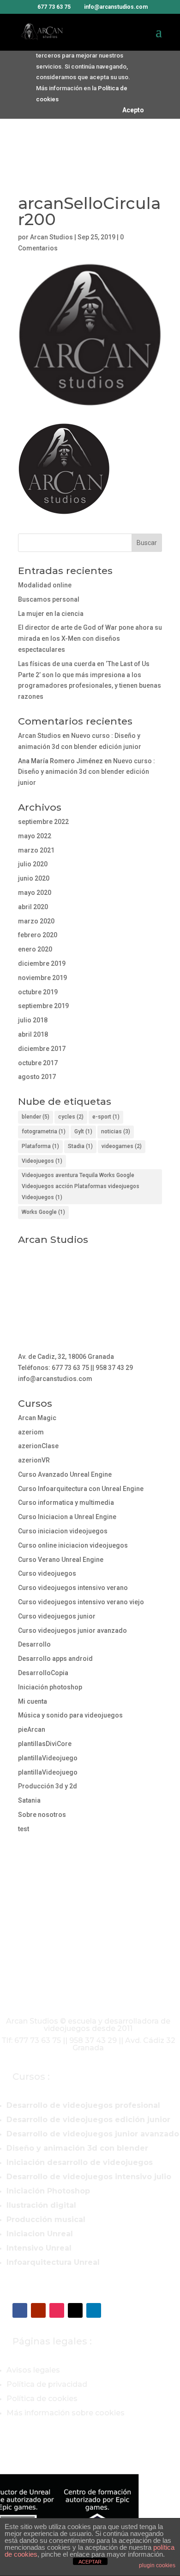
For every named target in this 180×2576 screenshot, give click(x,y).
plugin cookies (157, 2565)
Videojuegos (42, 1161)
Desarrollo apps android (55, 1659)
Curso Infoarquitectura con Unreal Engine (81, 1489)
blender (36, 1117)
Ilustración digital (41, 2205)
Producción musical (46, 2219)
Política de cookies (42, 2399)
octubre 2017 (38, 1063)
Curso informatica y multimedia (66, 1503)
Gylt (83, 1131)
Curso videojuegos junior (57, 1616)
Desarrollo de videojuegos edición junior (88, 2120)
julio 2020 (33, 864)
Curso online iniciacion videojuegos (73, 1545)
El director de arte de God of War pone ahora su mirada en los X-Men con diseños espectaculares (90, 638)
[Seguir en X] (75, 2310)
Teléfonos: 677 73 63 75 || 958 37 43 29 (75, 1368)
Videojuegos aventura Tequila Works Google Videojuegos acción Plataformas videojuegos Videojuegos (81, 1186)
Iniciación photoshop (50, 1687)
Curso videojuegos (47, 1573)
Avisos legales (33, 2370)
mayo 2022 (35, 836)
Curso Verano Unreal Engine (61, 1560)
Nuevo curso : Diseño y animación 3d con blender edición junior (87, 772)
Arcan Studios (51, 237)
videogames (122, 1146)
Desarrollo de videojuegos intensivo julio (89, 2177)
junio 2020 (34, 878)
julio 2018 (33, 1020)
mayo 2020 (35, 893)
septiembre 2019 (43, 1006)
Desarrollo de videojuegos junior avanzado (93, 2134)
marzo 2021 (36, 850)
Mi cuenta (33, 1701)
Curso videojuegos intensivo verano (73, 1588)
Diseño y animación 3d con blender (77, 2148)
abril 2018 (33, 1034)
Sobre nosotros (42, 1815)
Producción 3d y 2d (48, 1786)
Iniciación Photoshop (48, 2191)
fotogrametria (44, 1131)
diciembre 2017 (42, 1049)
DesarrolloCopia (43, 1673)
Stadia (80, 1146)
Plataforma (40, 1146)
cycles (71, 1117)
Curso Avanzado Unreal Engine (65, 1474)
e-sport (106, 1117)
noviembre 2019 (42, 978)
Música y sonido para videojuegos (70, 1715)
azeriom (31, 1432)
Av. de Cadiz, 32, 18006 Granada (66, 1357)
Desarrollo (34, 1644)
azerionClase (38, 1446)
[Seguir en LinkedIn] (94, 2310)
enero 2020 (35, 949)
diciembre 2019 (42, 963)
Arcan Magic (37, 1418)
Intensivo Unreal (39, 2248)
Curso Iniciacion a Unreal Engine (67, 1517)
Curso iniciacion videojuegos (63, 1531)
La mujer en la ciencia (51, 614)
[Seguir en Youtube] (38, 2310)
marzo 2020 (36, 921)
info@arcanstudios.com (55, 1379)
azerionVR (34, 1460)
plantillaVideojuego (48, 1758)
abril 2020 (33, 907)
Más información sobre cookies (66, 2413)
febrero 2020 (38, 935)
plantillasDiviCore (45, 1744)
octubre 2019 (38, 992)
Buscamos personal (49, 599)
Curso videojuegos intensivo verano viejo (81, 1602)
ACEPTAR (90, 2562)
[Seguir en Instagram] (57, 2310)
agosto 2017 (37, 1077)
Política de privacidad (47, 2384)
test (24, 1829)
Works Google (43, 1212)
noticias (116, 1131)
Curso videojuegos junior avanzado (72, 1630)
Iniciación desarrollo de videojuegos (80, 2162)
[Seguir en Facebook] (20, 2310)
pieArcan (32, 1729)
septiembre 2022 (43, 822)
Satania (29, 1800)
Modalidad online (45, 585)
